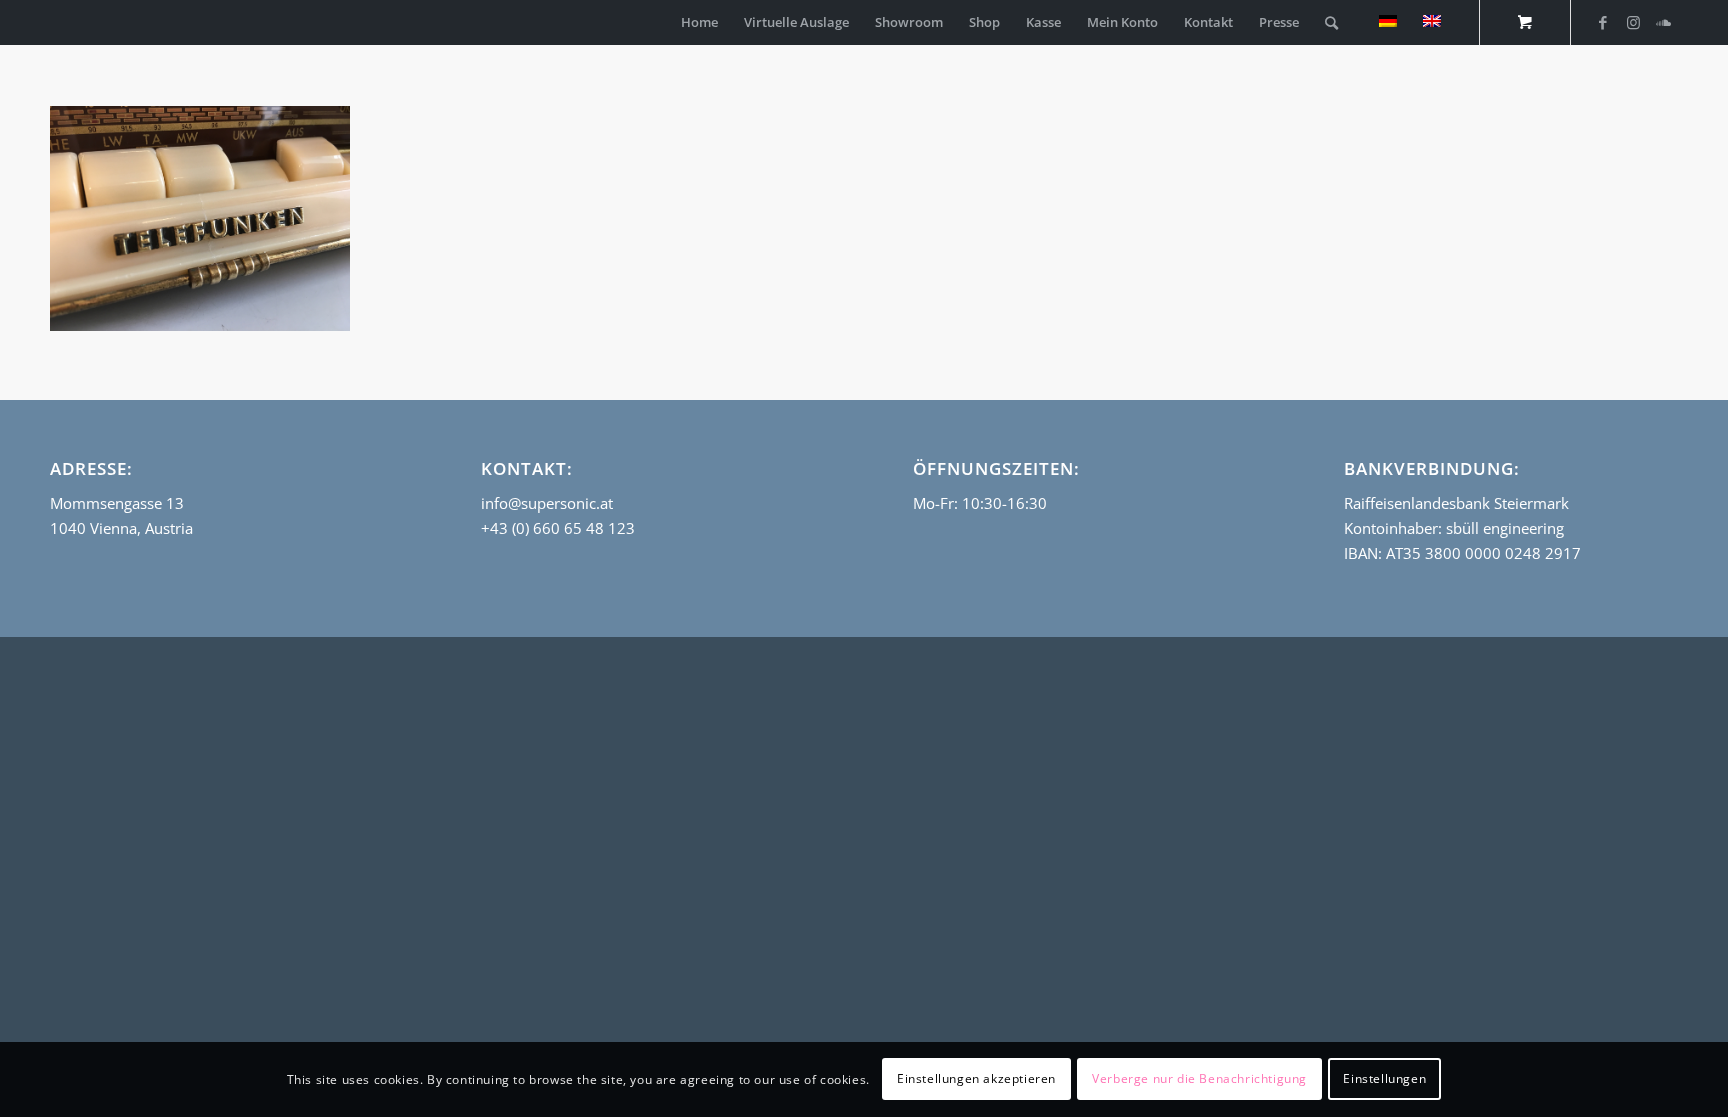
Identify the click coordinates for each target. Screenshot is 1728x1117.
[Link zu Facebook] (1603, 22)
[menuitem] (699, 22)
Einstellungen (1384, 1078)
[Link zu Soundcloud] (1663, 22)
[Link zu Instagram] (1633, 22)
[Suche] (1331, 22)
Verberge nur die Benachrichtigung (1199, 1078)
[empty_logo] (55, 22)
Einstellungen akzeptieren (976, 1078)
